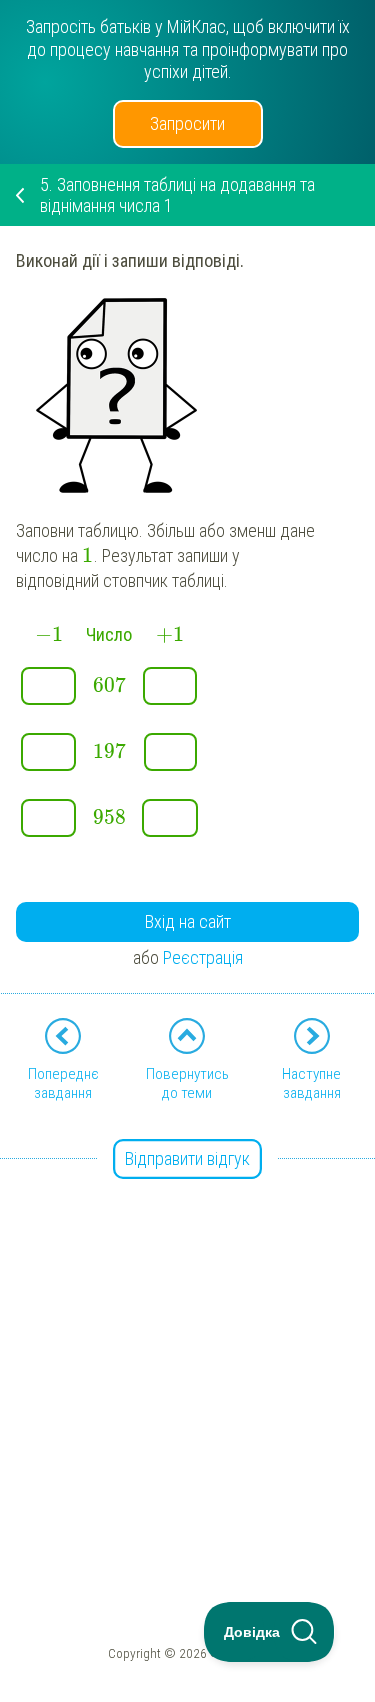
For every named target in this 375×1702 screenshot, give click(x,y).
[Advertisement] (187, 1348)
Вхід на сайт (188, 921)
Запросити (187, 123)
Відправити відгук (187, 1158)
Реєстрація (203, 957)
